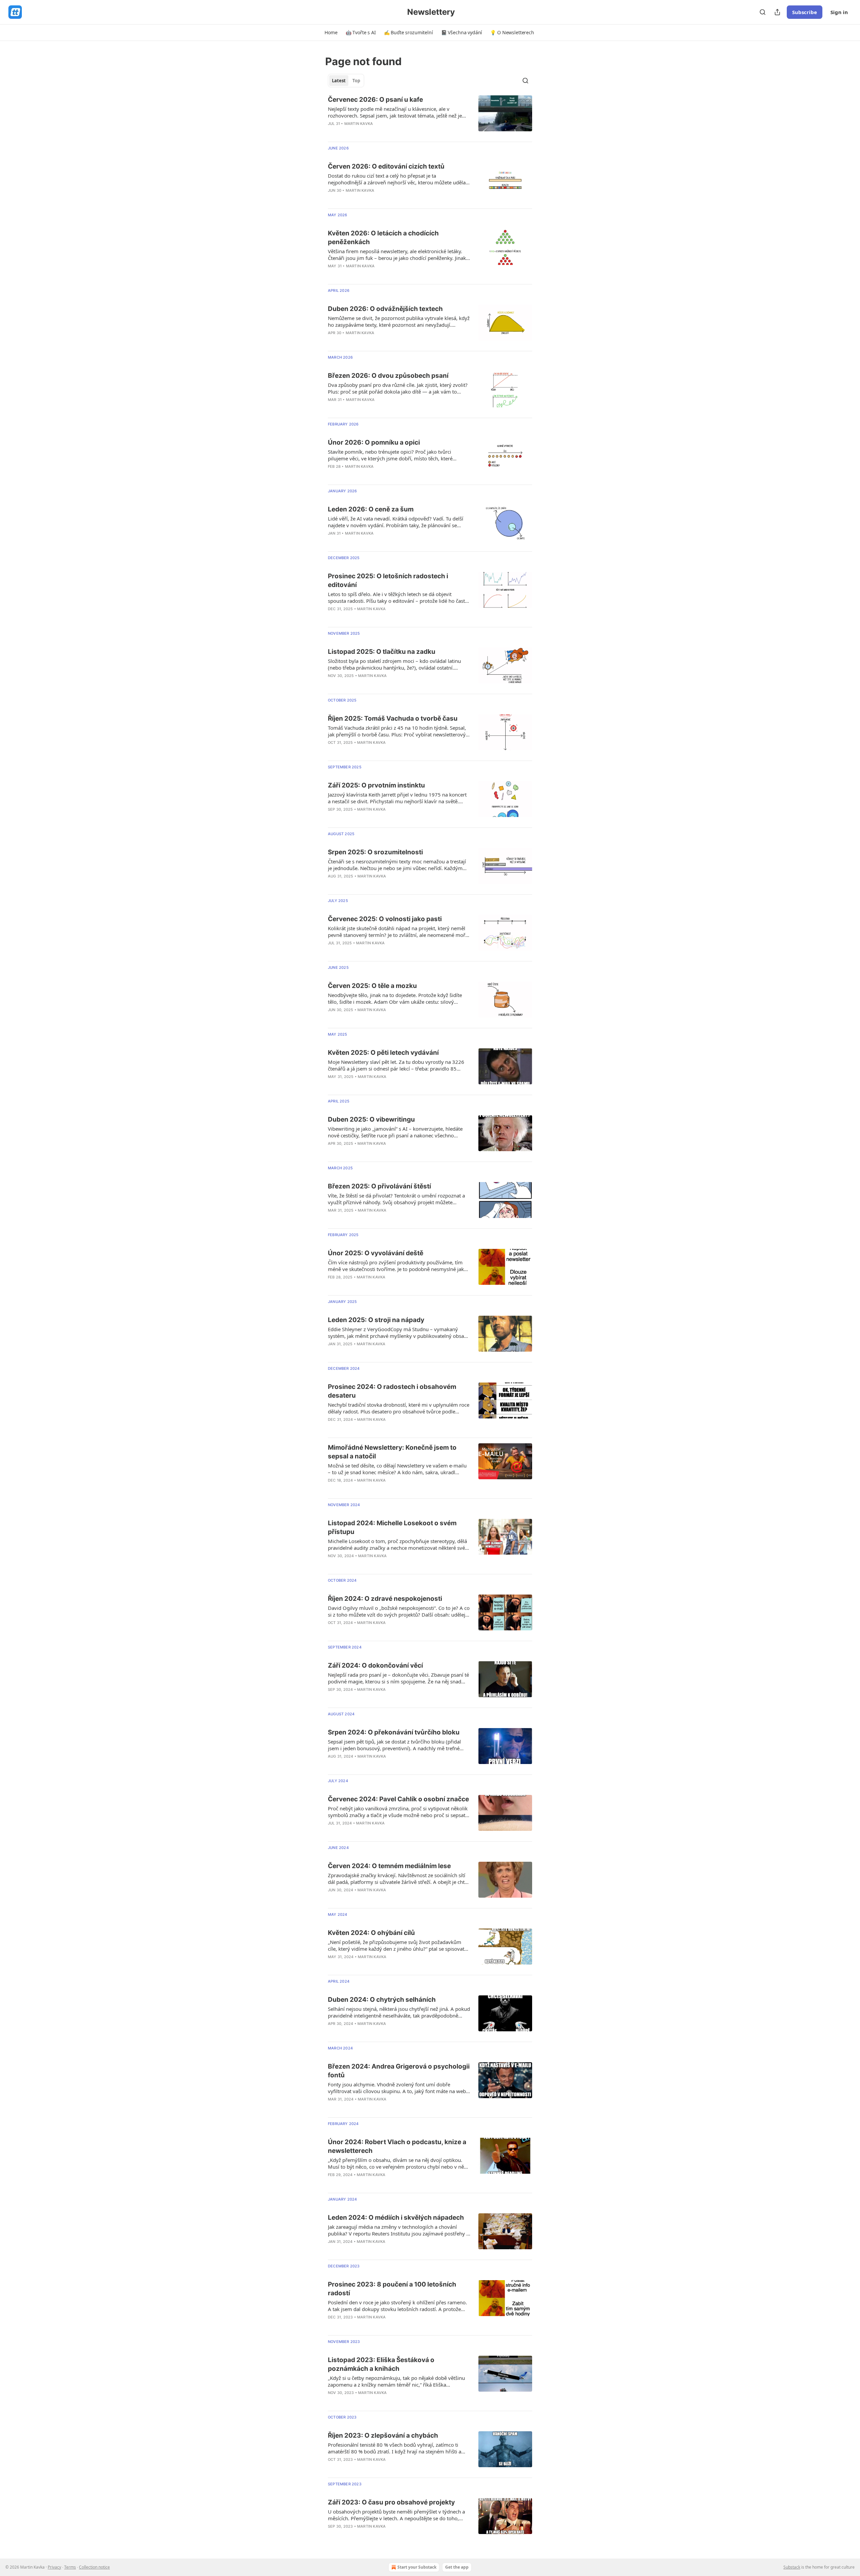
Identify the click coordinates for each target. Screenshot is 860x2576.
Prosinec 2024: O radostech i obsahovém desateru (392, 1391)
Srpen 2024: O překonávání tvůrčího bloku (394, 1732)
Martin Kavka (359, 124)
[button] (331, 33)
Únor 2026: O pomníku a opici (374, 442)
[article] (430, 116)
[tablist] (346, 81)
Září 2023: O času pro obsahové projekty (391, 2502)
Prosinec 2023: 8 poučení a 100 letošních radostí (392, 2289)
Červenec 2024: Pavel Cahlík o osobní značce (398, 1799)
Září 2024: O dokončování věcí (375, 1665)
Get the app (457, 2567)
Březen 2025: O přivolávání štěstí (379, 1186)
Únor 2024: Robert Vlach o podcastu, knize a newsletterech (397, 2146)
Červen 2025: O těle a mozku (372, 986)
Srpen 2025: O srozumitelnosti (375, 852)
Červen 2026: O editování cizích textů (386, 166)
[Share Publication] (777, 12)
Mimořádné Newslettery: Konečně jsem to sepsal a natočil (392, 1452)
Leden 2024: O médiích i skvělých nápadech (396, 2218)
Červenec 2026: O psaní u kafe (375, 100)
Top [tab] (356, 81)
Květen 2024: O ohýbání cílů (371, 1933)
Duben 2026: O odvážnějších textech (385, 309)
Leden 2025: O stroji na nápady (376, 1320)
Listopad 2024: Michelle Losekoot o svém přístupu (392, 1527)
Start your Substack (417, 2567)
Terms (70, 2567)
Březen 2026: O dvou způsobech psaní (388, 376)
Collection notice (94, 2567)
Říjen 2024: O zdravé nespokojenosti (385, 1599)
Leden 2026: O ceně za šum (371, 509)
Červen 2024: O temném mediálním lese (389, 1866)
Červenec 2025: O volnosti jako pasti (385, 919)
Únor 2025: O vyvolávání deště (376, 1253)
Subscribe (805, 12)
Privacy (54, 2567)
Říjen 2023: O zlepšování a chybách (383, 2435)
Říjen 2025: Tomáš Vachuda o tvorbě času (393, 718)
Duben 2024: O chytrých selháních (382, 2000)
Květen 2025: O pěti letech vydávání (383, 1053)
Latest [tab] (339, 81)
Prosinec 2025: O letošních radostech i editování (388, 580)
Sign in (839, 12)
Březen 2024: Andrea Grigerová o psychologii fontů (399, 2071)
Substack (792, 2567)
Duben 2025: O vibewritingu (371, 1119)
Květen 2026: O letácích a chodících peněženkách (383, 238)
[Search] (763, 12)
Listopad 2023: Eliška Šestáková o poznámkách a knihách (381, 2364)
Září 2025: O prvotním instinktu (376, 785)
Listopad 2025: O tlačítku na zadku (382, 652)
